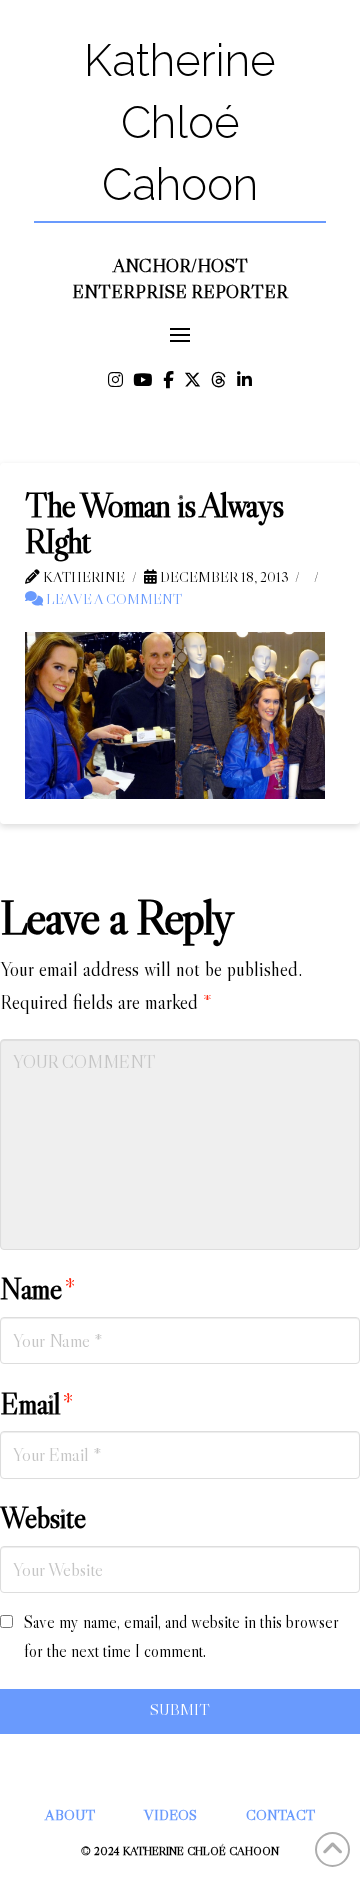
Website (43, 1518)
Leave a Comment (112, 599)
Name (38, 1289)
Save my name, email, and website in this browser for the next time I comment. (181, 1637)
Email (37, 1404)
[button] (180, 335)
